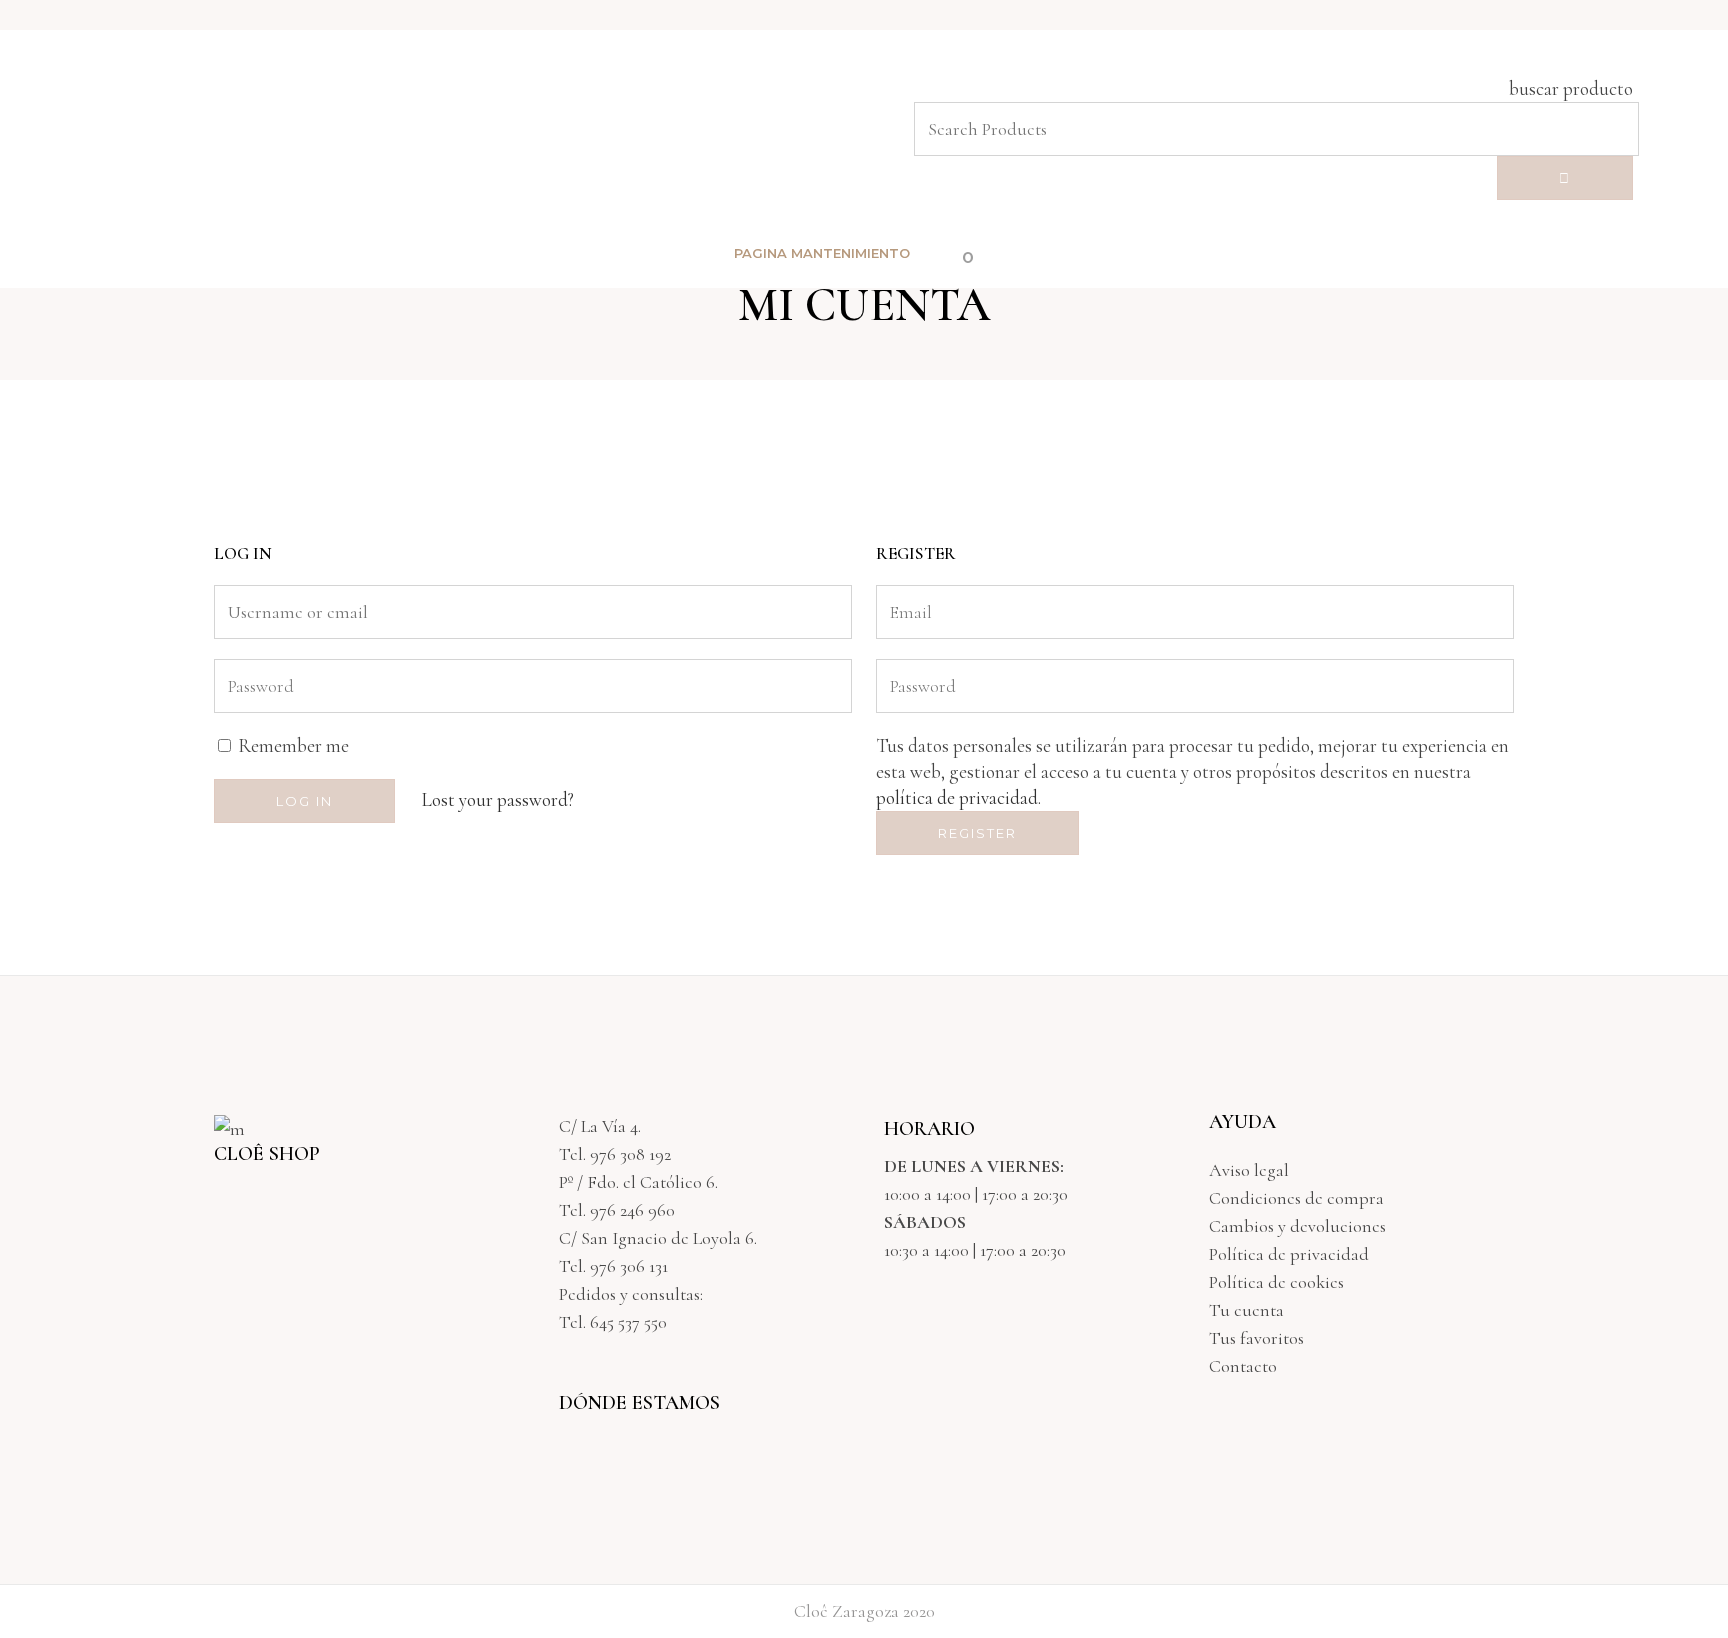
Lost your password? (498, 799)
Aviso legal (1249, 1170)
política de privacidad (957, 797)
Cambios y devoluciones (1297, 1226)
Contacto (1243, 1366)
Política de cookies (1276, 1282)
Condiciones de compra (1296, 1198)
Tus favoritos (1256, 1338)
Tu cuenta (1246, 1310)
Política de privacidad (1289, 1254)
